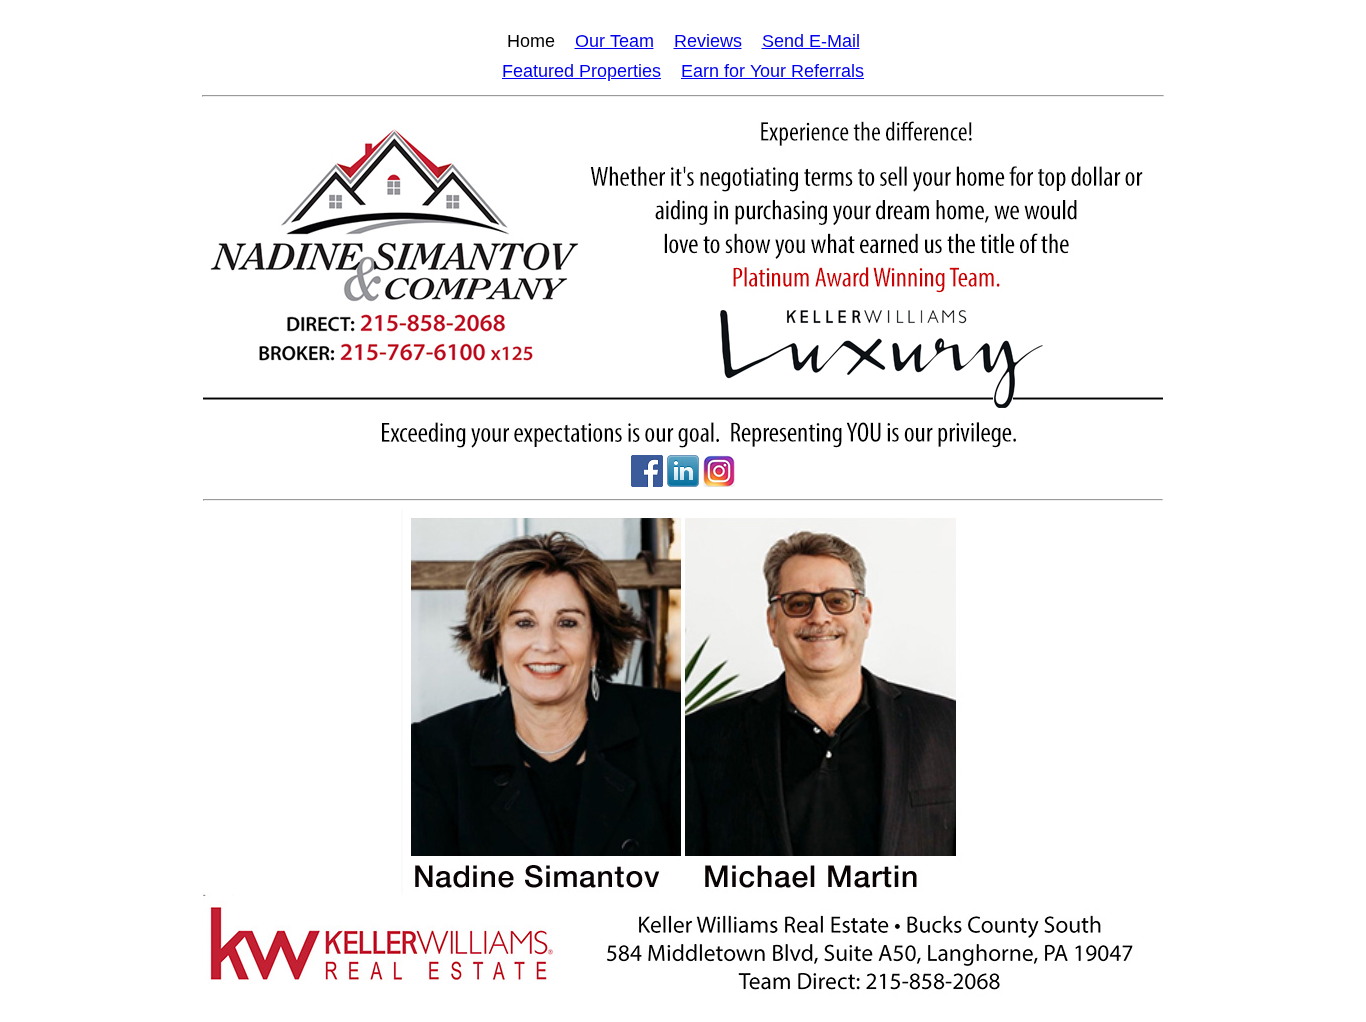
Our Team (614, 41)
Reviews (708, 41)
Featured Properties (581, 71)
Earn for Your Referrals (772, 71)
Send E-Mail (811, 41)
